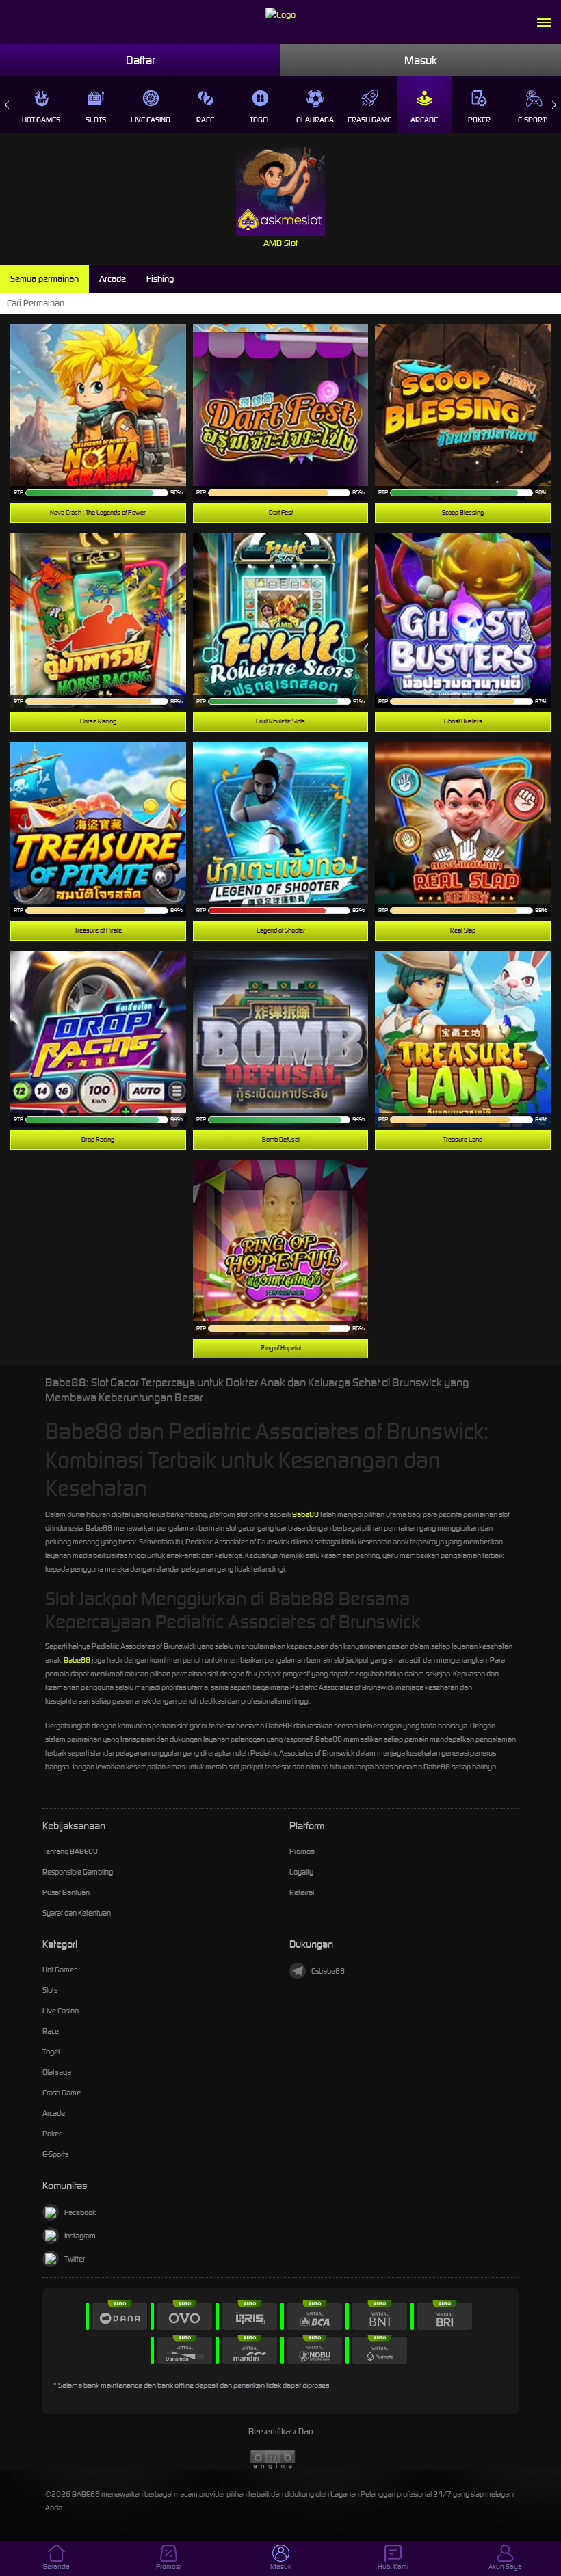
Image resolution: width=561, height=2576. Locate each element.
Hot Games (41, 120)
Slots (96, 120)
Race (205, 120)
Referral (302, 1892)
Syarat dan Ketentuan (77, 1913)
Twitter (75, 2259)
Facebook (80, 2212)
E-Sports (534, 120)
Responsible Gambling (78, 1872)
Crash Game (369, 120)
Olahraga (315, 120)
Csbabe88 (328, 1971)
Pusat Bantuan (66, 1892)
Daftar (141, 60)
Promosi (302, 1851)
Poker (479, 120)
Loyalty (301, 1872)
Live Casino (151, 120)
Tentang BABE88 (70, 1851)
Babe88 (305, 1514)
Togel (260, 120)
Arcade (424, 120)
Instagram (80, 2236)
